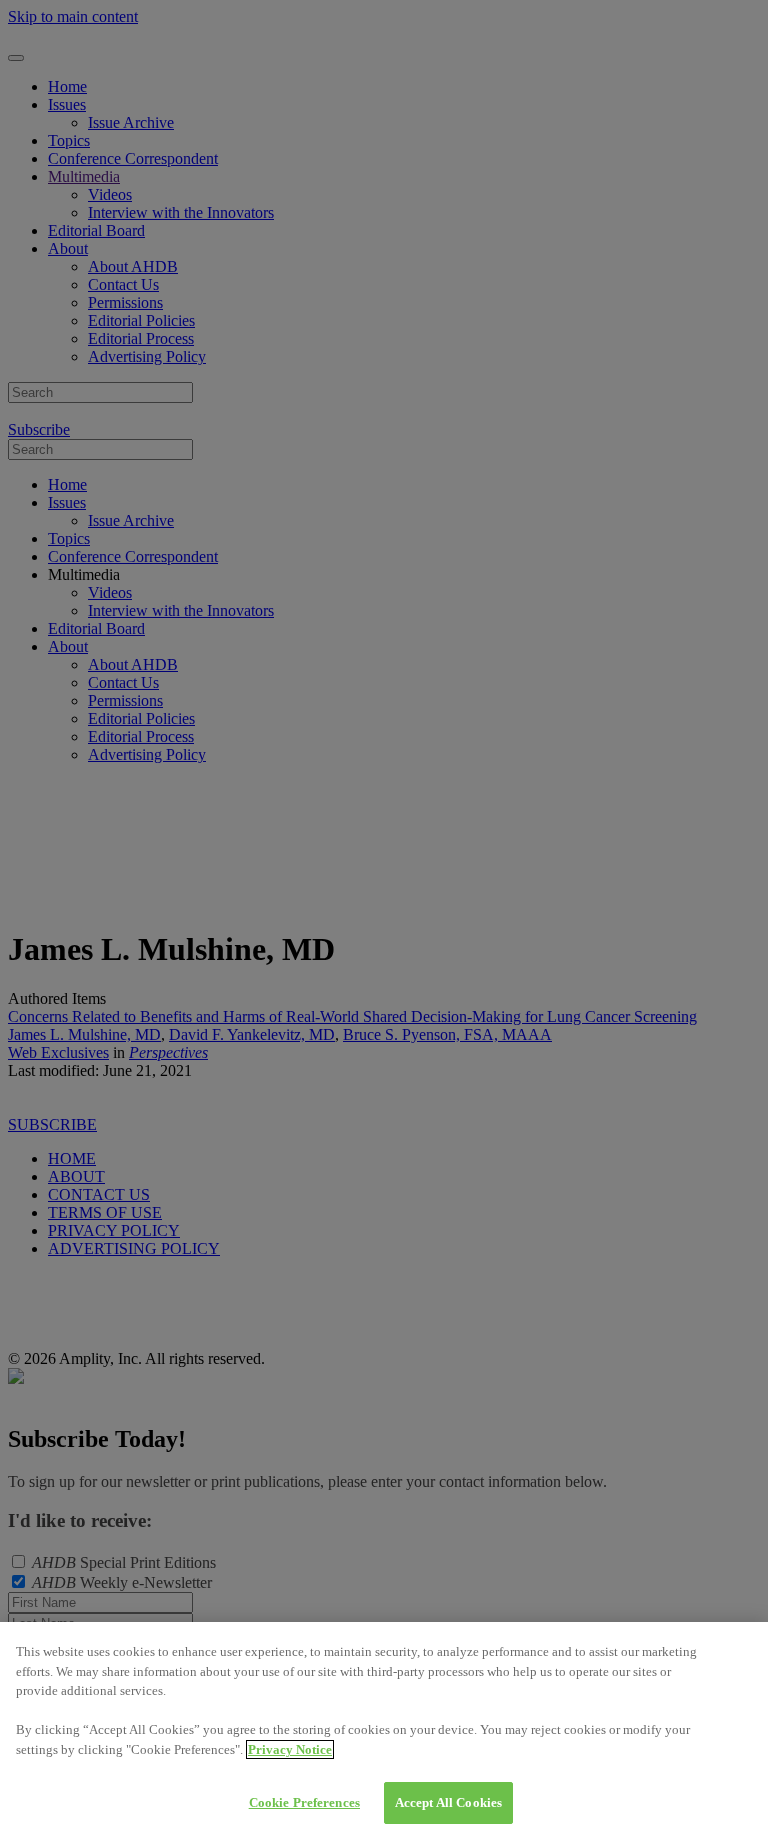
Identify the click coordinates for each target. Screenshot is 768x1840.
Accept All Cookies (448, 1802)
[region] (384, 1731)
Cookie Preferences (304, 1802)
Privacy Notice (290, 1749)
